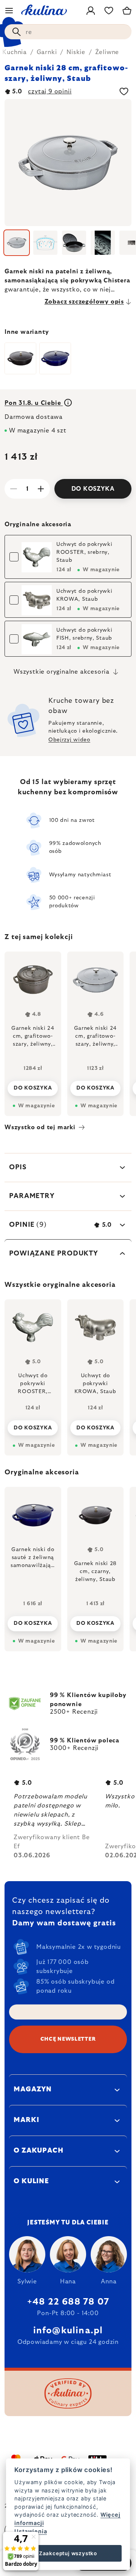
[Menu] (9, 11)
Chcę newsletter (68, 2039)
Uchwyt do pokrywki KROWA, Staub (84, 595)
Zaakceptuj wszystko (68, 2553)
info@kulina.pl (68, 2331)
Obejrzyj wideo (69, 740)
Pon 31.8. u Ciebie (34, 403)
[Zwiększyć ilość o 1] (41, 489)
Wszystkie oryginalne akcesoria (62, 672)
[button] (33, 1621)
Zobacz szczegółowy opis (84, 302)
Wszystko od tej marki (40, 1127)
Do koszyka (93, 489)
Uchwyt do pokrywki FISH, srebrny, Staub (84, 634)
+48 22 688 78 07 (68, 2302)
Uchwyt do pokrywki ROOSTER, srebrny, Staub (84, 552)
